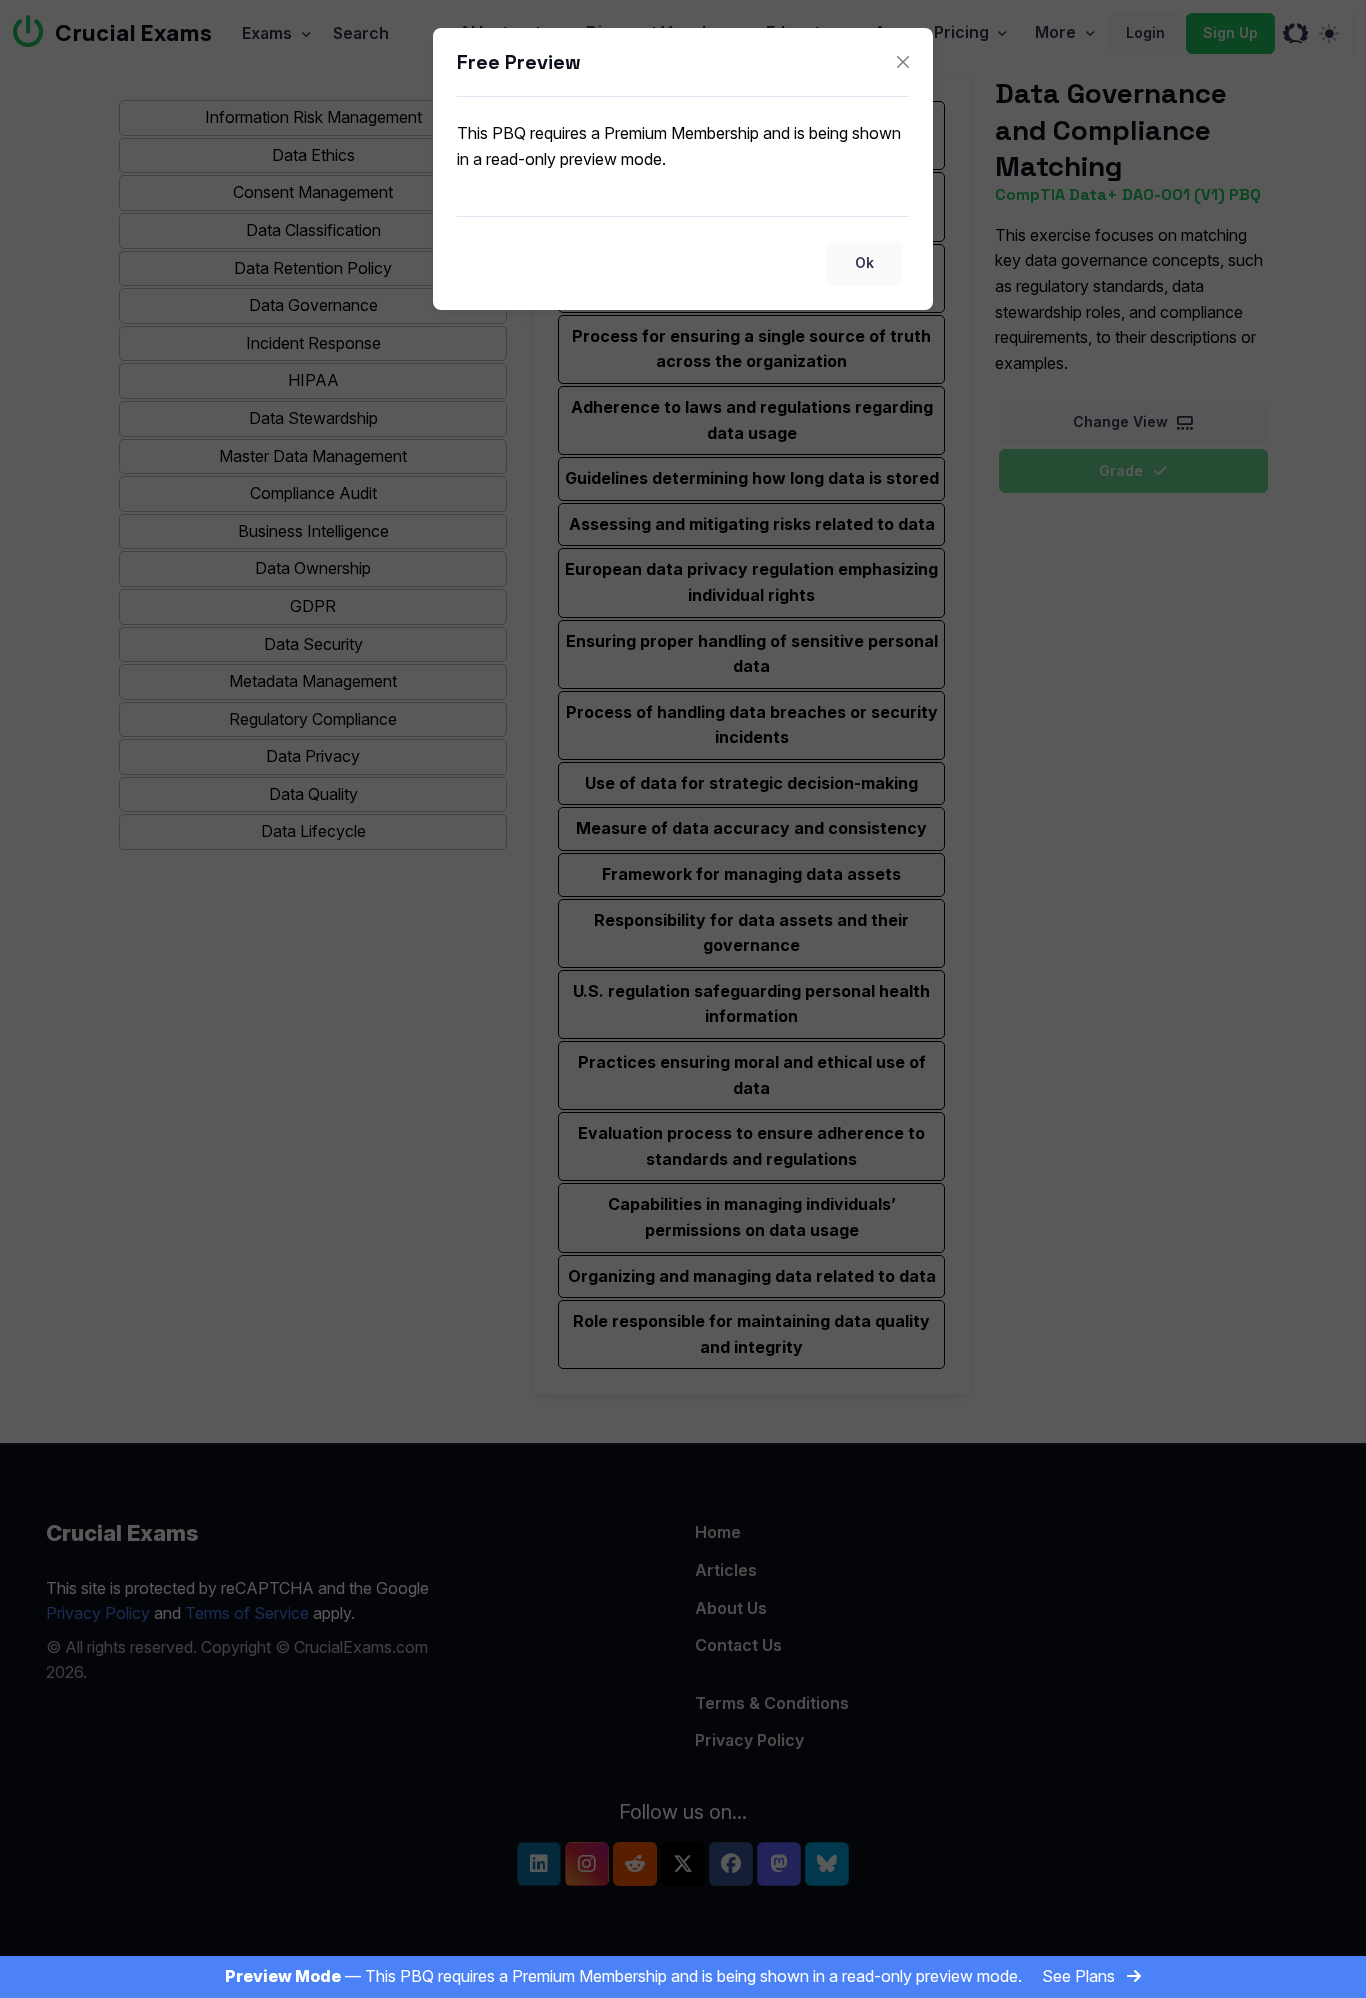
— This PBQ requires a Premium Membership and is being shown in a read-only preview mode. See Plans (672, 1976)
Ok (864, 262)
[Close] (903, 62)
